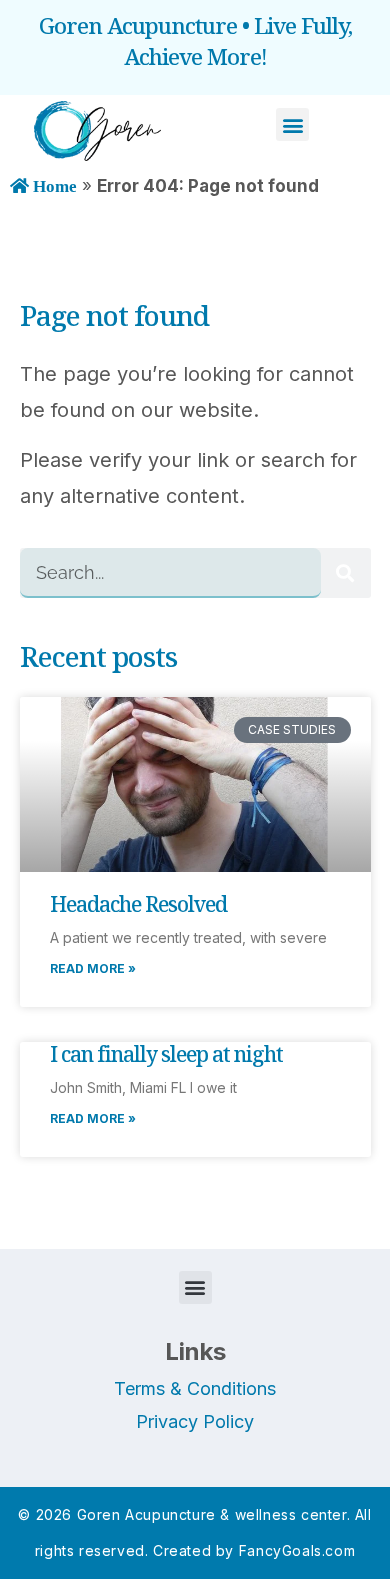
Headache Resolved (138, 904)
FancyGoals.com (297, 1550)
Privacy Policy (195, 1421)
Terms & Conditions (195, 1388)
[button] (292, 124)
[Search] (346, 573)
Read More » (93, 968)
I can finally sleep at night (166, 1054)
